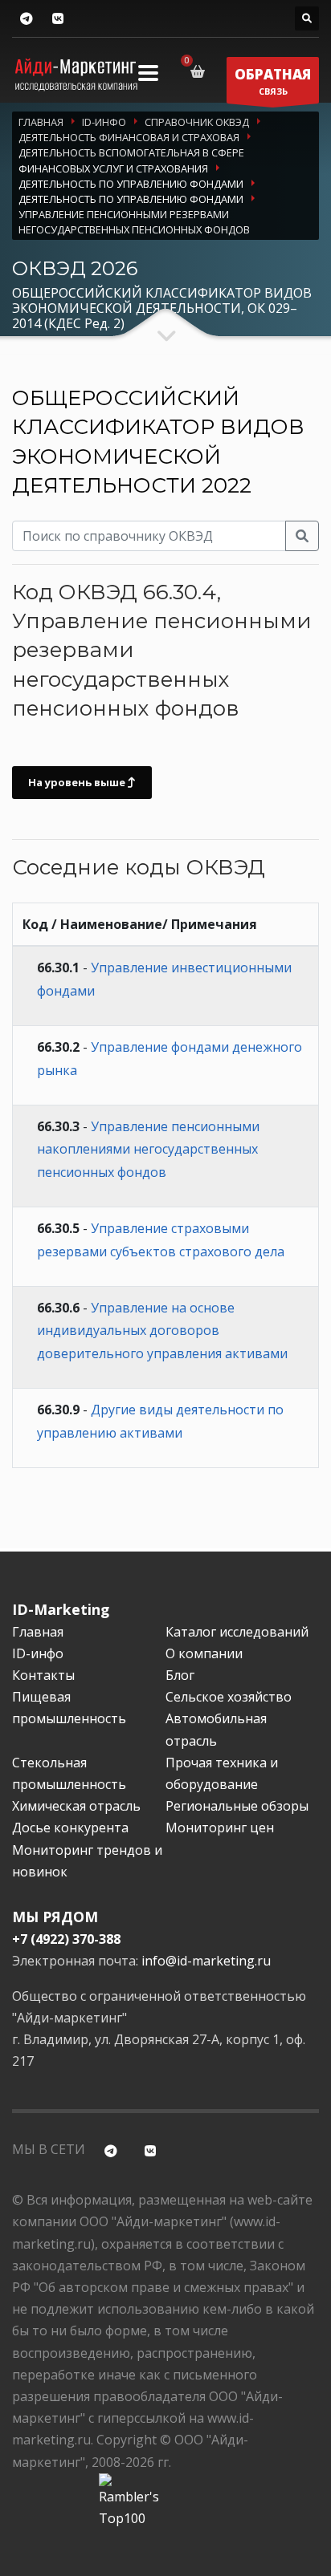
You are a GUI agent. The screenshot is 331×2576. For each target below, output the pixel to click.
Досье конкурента (70, 1828)
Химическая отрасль (76, 1806)
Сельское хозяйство (229, 1697)
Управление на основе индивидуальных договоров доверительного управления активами (162, 1331)
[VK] (57, 19)
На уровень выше (78, 782)
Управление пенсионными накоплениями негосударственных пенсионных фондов (148, 1150)
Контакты (43, 1675)
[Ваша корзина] (200, 71)
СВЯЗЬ (273, 81)
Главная (38, 1632)
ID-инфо (38, 1653)
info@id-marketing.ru (206, 1961)
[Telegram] (26, 19)
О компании (204, 1653)
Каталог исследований (237, 1632)
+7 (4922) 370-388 (66, 1939)
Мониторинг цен (220, 1828)
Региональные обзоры (237, 1806)
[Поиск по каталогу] (307, 18)
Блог (180, 1675)
